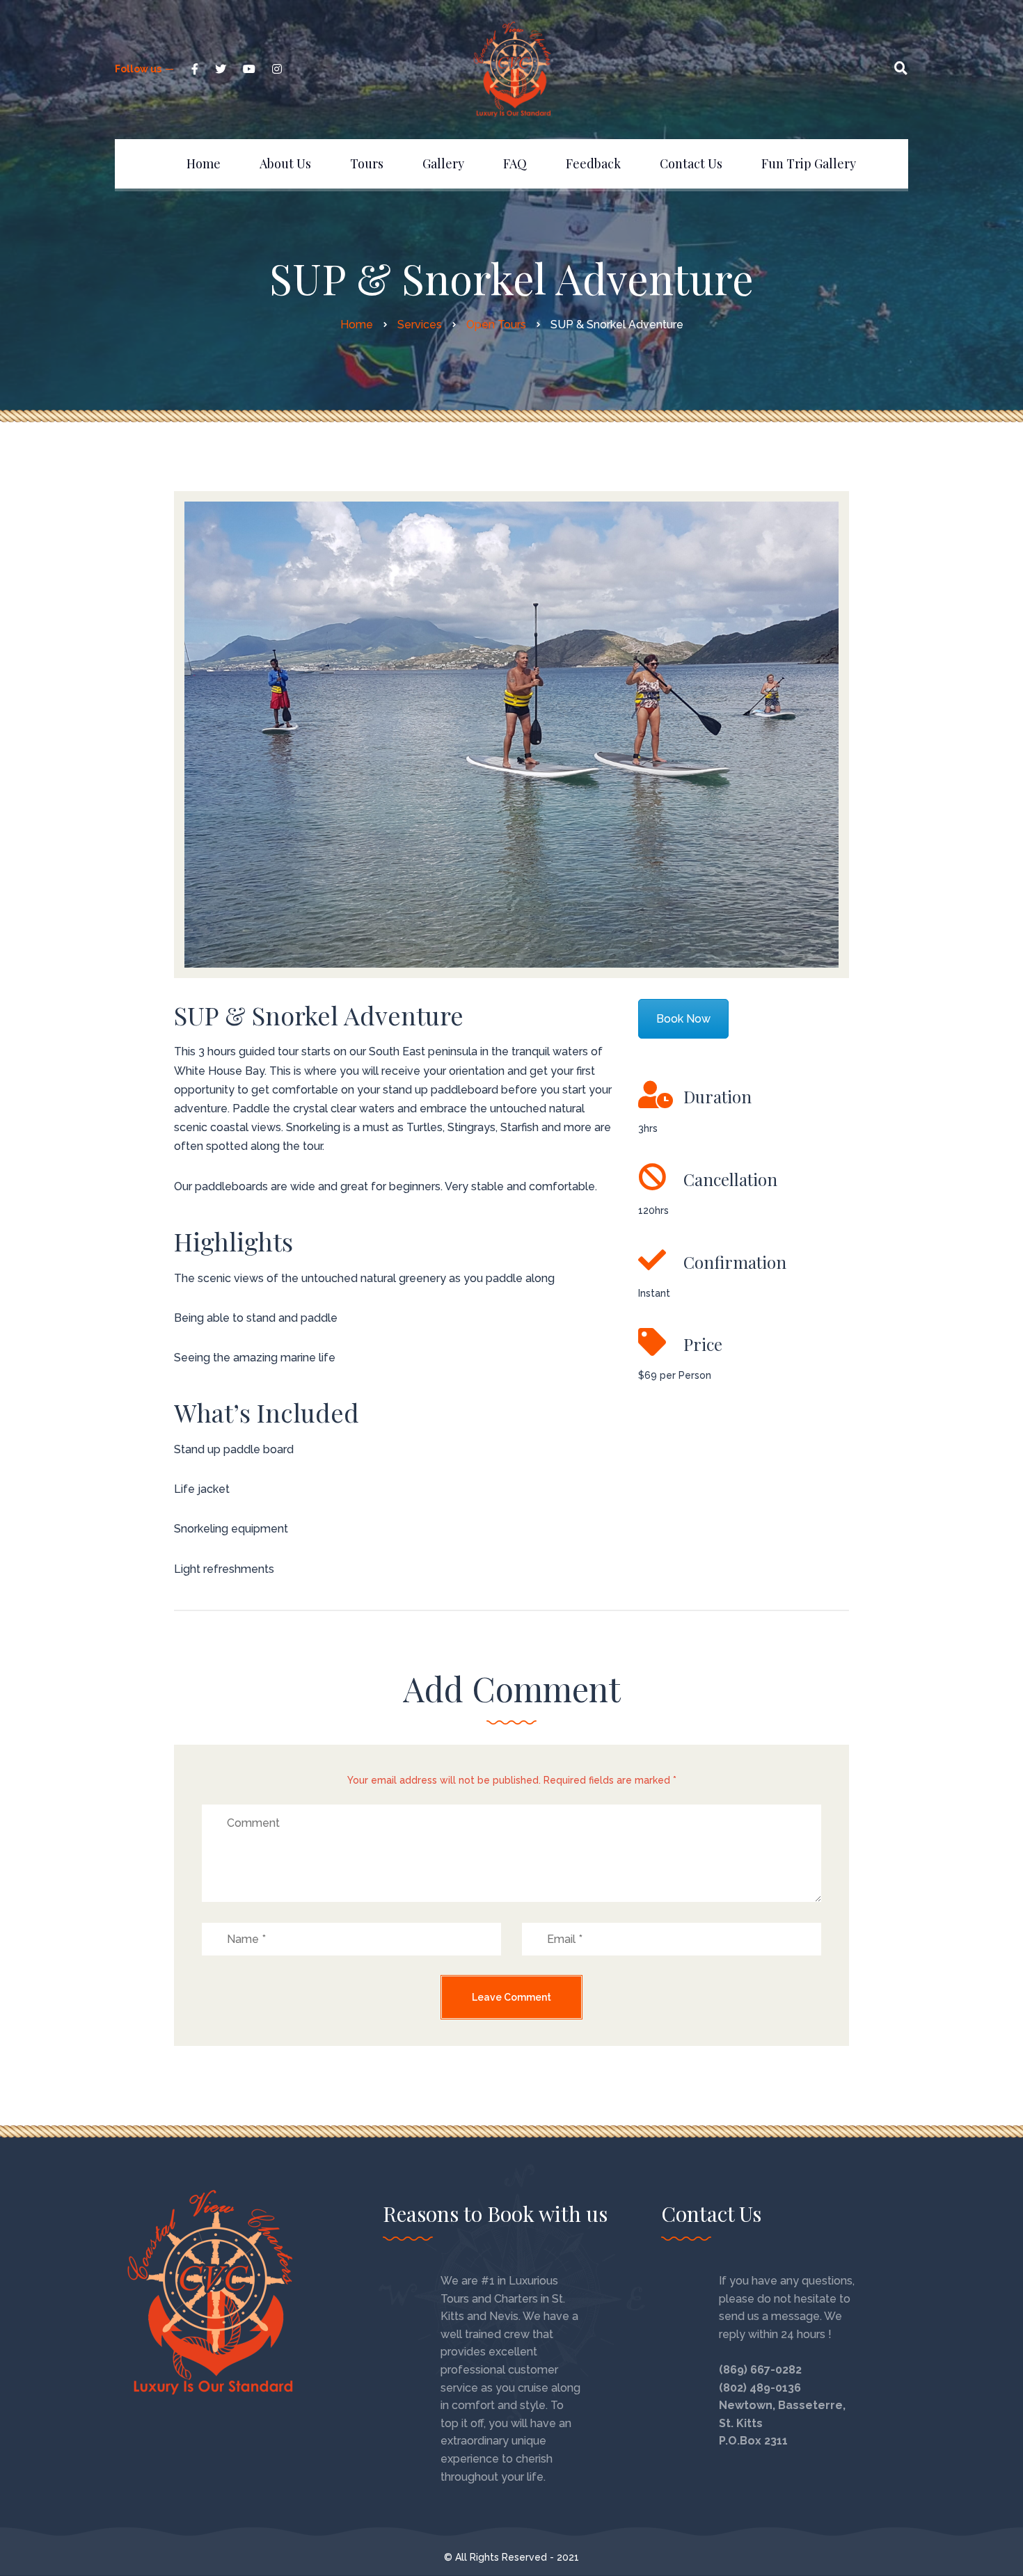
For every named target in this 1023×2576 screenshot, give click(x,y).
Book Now (683, 1019)
